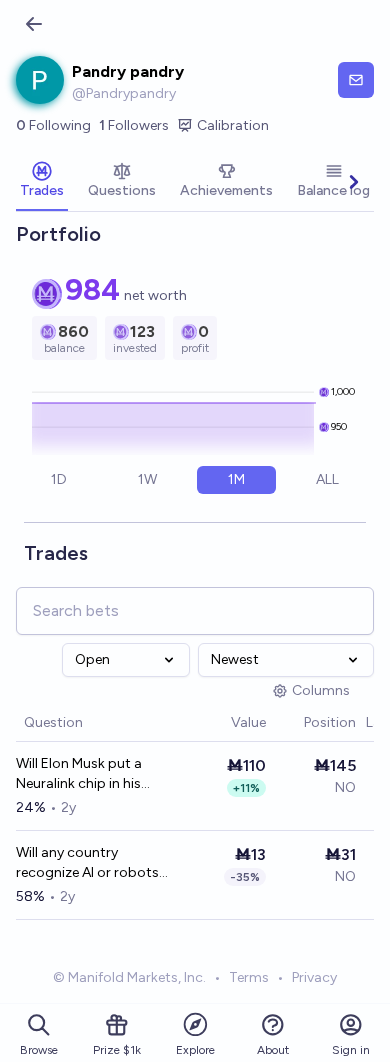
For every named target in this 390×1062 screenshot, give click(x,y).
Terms (249, 977)
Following (53, 125)
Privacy (314, 977)
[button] (221, 723)
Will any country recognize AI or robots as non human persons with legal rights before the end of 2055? (89, 863)
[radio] (59, 480)
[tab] (42, 182)
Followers (134, 125)
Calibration (233, 125)
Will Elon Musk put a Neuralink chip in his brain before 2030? (79, 774)
